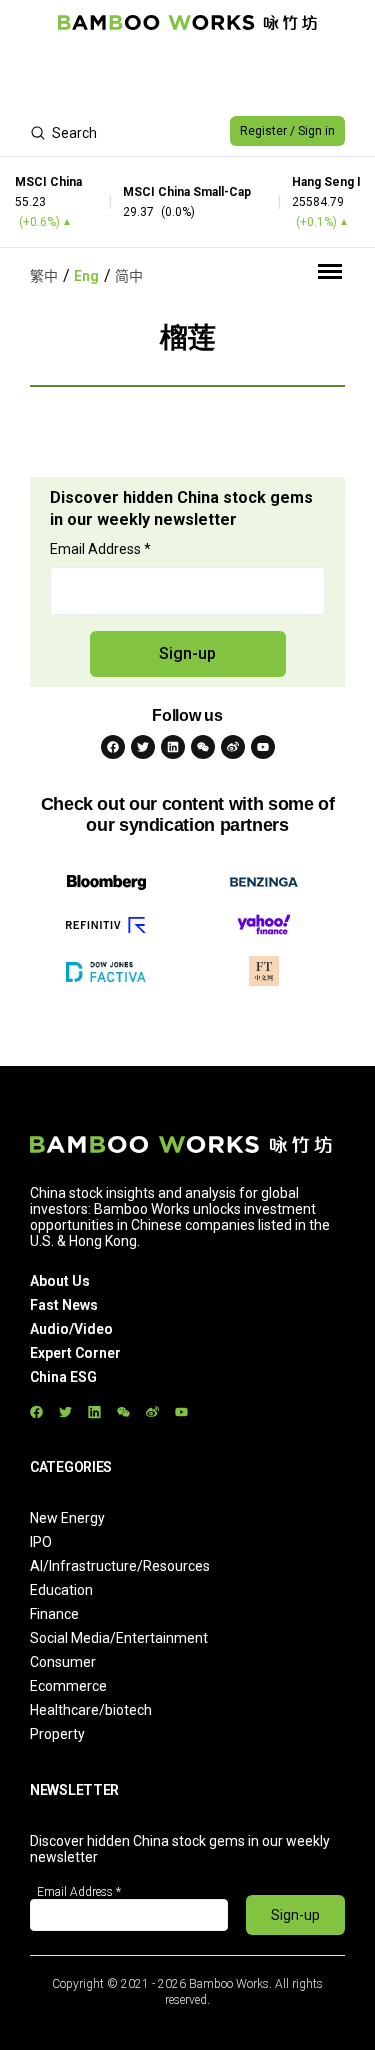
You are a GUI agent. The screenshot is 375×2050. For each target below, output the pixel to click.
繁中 (44, 276)
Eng (86, 276)
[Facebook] (113, 747)
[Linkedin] (173, 747)
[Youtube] (263, 747)
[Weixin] (203, 747)
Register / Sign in (287, 131)
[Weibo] (233, 747)
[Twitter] (143, 747)
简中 (129, 276)
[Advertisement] (187, 76)
